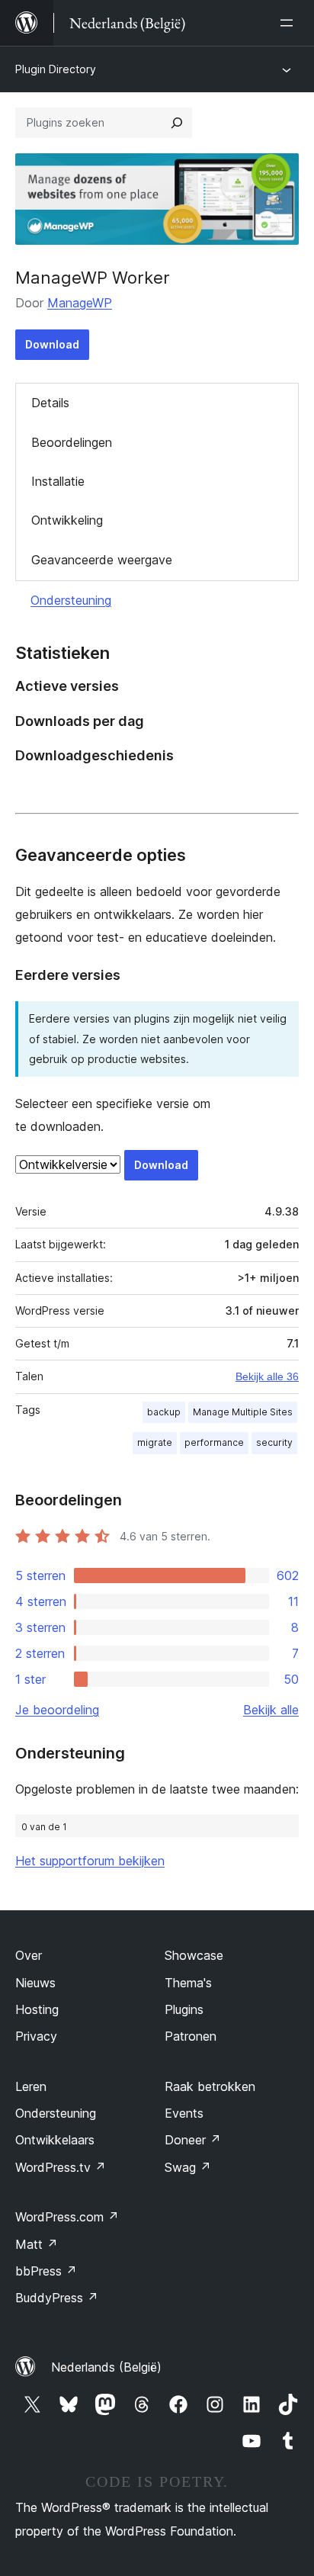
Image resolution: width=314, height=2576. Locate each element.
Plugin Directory (56, 69)
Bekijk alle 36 (267, 1376)
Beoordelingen (72, 442)
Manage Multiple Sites (243, 1412)
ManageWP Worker (93, 278)
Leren (31, 2086)
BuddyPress (57, 2298)
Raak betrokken (210, 2086)
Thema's (188, 1983)
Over (29, 1955)
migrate (155, 1442)
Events (184, 2113)
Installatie (58, 481)
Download (52, 344)
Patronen (191, 2036)
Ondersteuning (71, 600)
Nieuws (35, 1983)
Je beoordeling (57, 1710)
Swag (188, 2167)
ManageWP (80, 303)
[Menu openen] (290, 23)
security (274, 1442)
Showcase (194, 1955)
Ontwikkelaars (55, 2140)
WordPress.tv (61, 2167)
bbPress (46, 2271)
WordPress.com (67, 2217)
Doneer (193, 2140)
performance (214, 1442)
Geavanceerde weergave (102, 560)
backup (164, 1412)
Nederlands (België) (106, 2367)
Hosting (37, 2009)
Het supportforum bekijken (90, 1861)
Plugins (184, 2009)
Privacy (36, 2036)
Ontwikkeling (67, 520)
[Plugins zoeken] (177, 123)
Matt (37, 2244)
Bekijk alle (271, 1710)
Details (50, 403)
